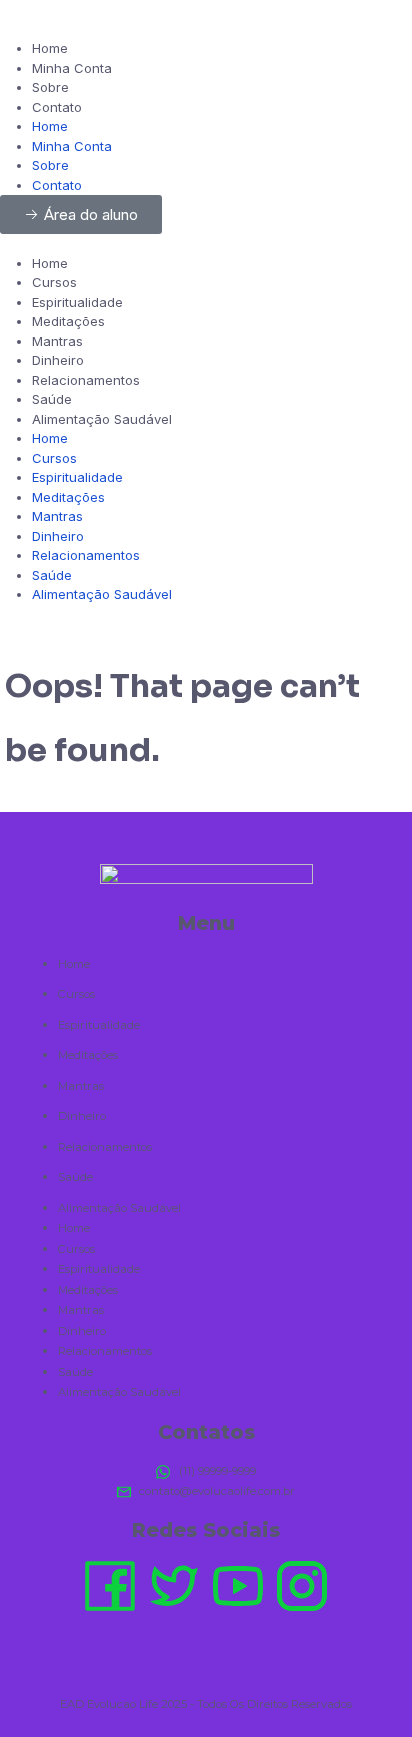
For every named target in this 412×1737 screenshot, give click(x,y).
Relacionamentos (86, 380)
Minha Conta (72, 68)
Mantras (57, 341)
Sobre (50, 87)
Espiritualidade (77, 302)
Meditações (68, 321)
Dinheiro (58, 360)
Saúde (52, 399)
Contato (57, 107)
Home (50, 48)
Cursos (54, 282)
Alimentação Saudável (102, 419)
